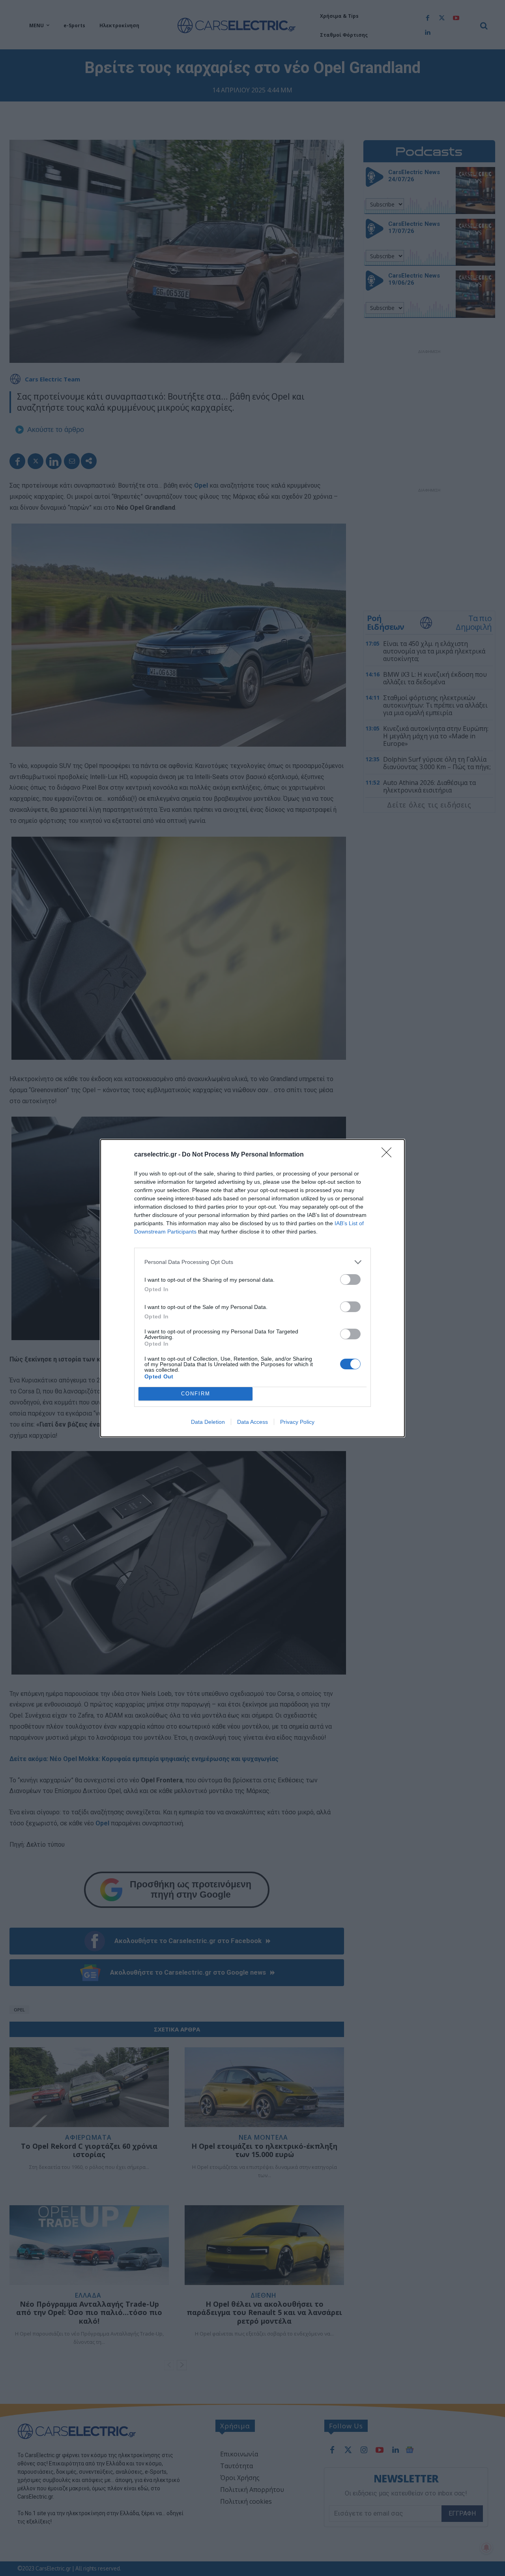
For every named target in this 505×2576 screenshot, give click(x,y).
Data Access (252, 1422)
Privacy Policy (297, 1422)
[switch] (350, 1280)
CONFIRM (196, 1394)
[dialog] (252, 1288)
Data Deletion (208, 1422)
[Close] (389, 1155)
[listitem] (252, 1262)
